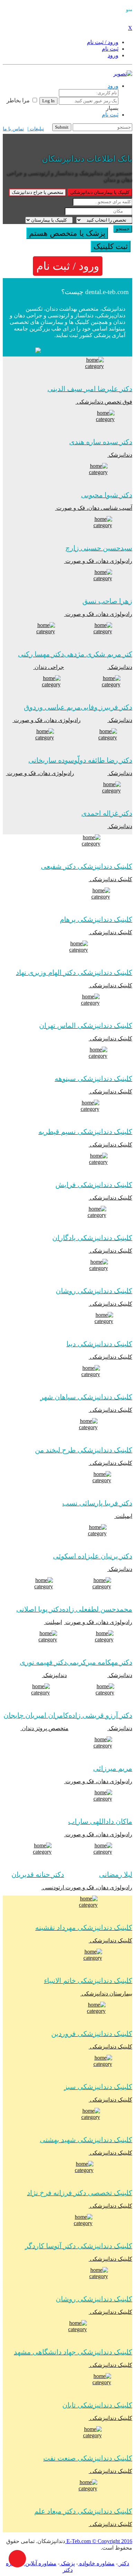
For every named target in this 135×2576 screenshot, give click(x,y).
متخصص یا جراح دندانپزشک (38, 192)
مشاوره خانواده (96, 2563)
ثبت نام (110, 115)
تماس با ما (13, 129)
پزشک (67, 2563)
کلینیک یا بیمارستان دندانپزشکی (100, 192)
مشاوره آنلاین (40, 2563)
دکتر (123, 2563)
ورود (113, 86)
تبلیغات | (36, 129)
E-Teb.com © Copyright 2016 (99, 2541)
